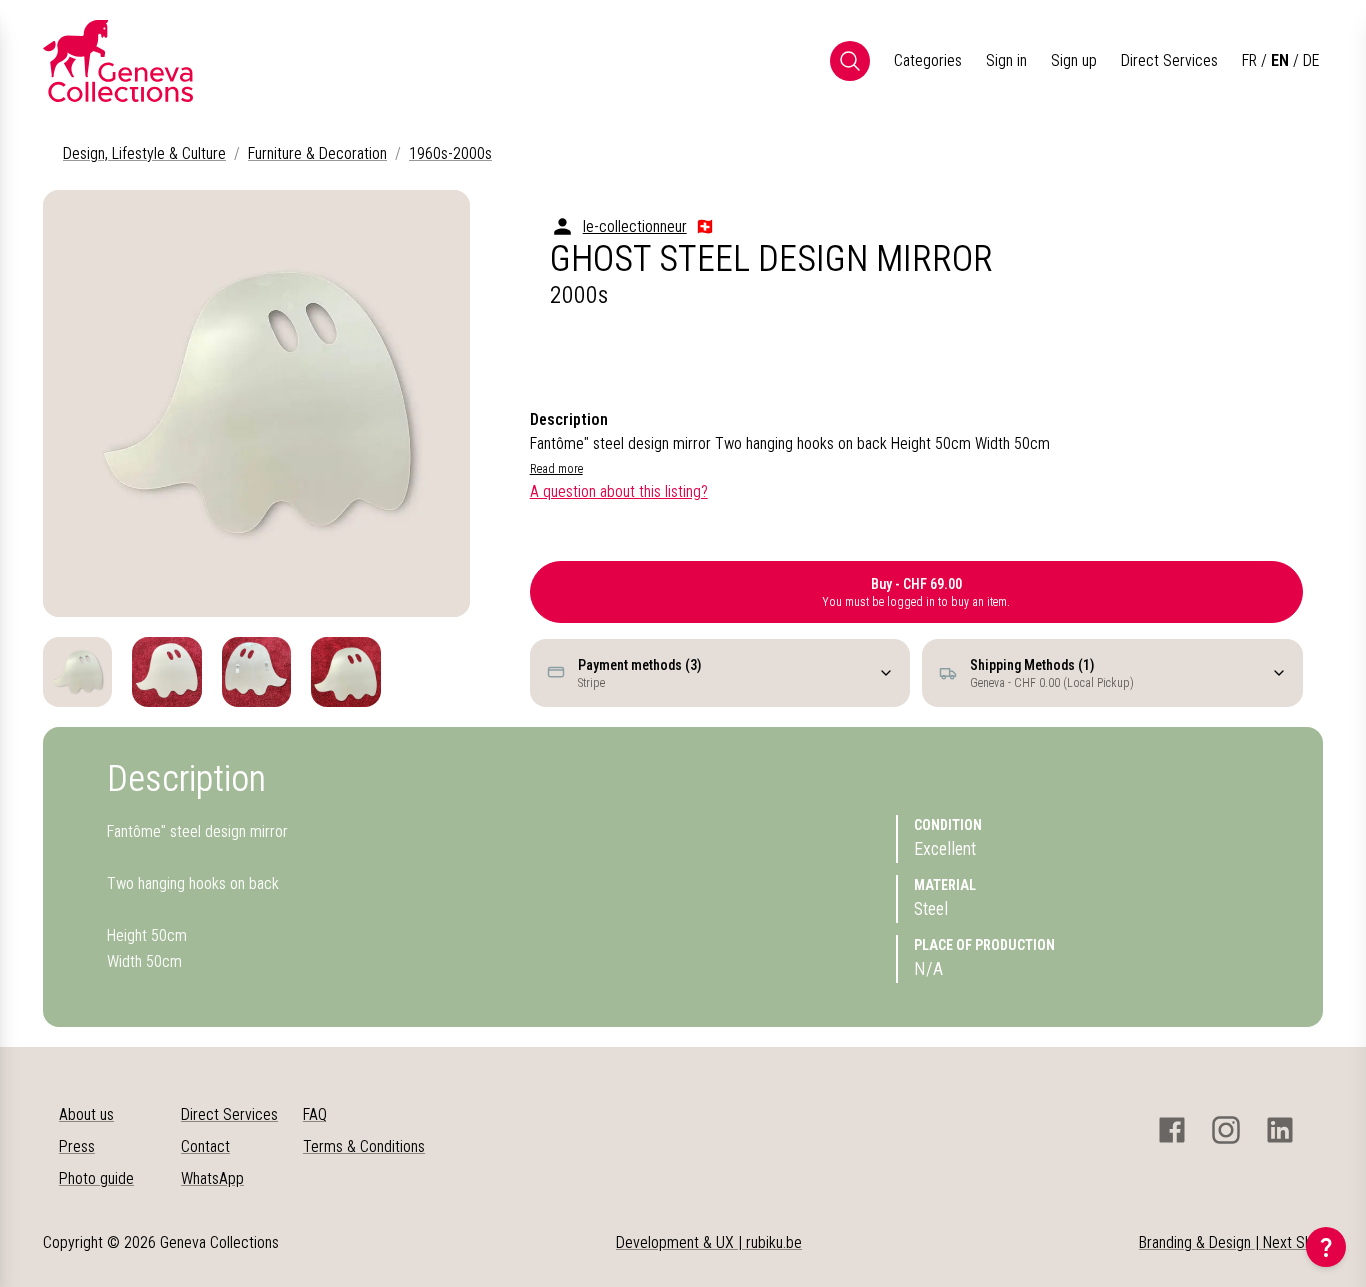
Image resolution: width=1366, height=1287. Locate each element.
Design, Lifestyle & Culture (144, 153)
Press (77, 1146)
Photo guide (96, 1178)
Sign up (1074, 60)
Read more (556, 469)
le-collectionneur (635, 226)
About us (86, 1114)
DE (1311, 60)
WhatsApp (212, 1178)
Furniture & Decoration (317, 153)
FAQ (315, 1114)
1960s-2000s (450, 153)
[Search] (850, 61)
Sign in (1006, 60)
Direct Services (1169, 60)
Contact (205, 1146)
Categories (928, 60)
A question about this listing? (619, 491)
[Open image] (256, 403)
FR (1249, 60)
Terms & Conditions (364, 1146)
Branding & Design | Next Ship (1231, 1242)
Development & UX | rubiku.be (709, 1242)
